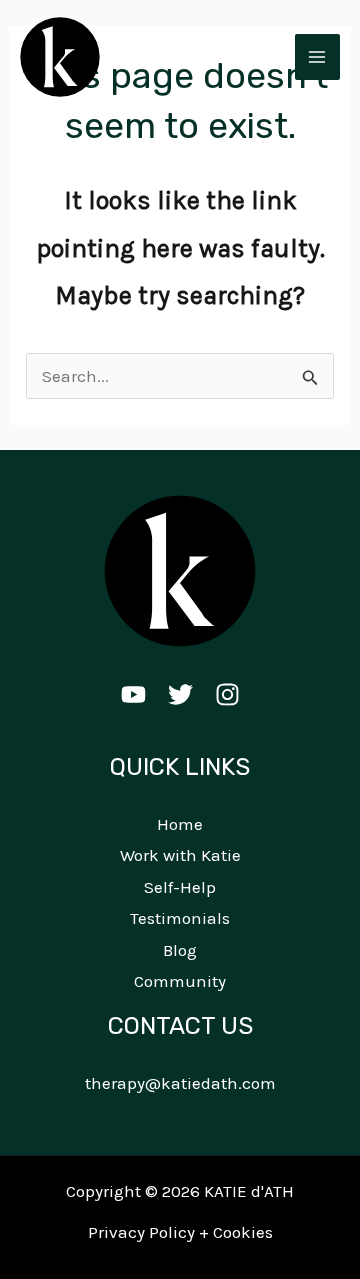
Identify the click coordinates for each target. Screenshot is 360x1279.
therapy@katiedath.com (180, 1083)
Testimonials (180, 918)
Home (180, 824)
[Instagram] (227, 694)
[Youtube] (133, 694)
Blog (180, 950)
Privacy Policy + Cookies (180, 1232)
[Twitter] (180, 694)
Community (180, 981)
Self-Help (180, 887)
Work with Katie (180, 855)
